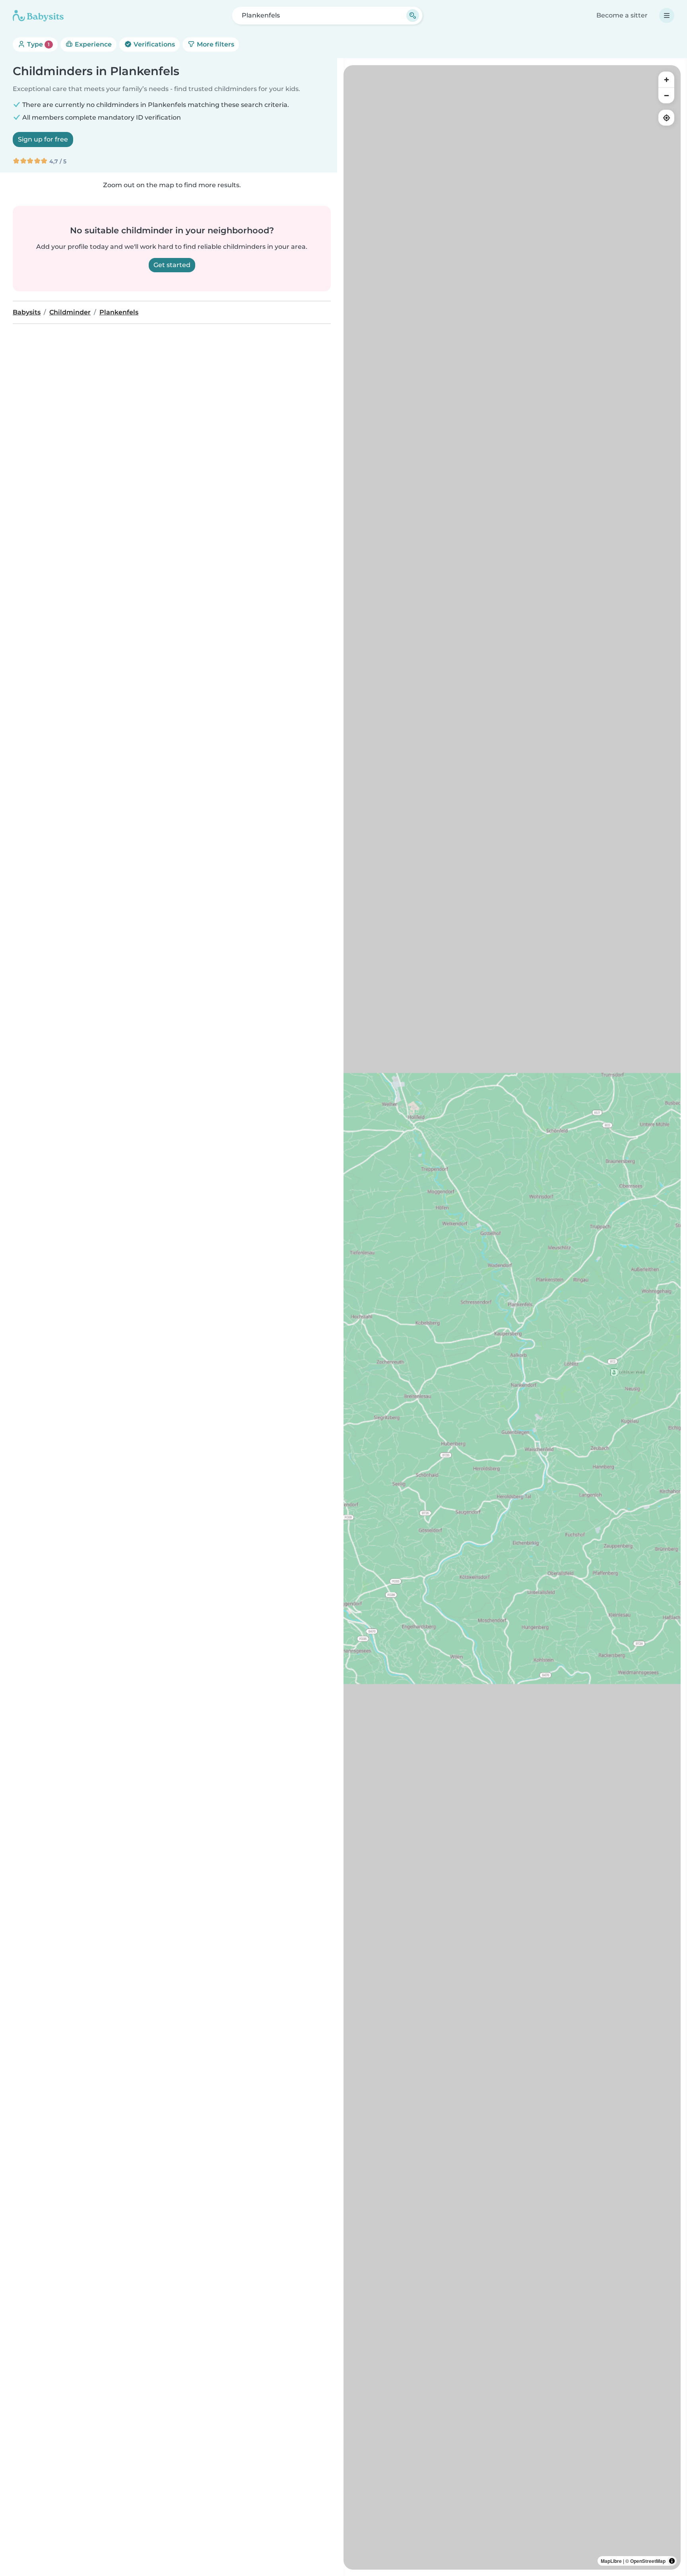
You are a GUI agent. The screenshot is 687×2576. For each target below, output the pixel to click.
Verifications (153, 44)
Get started (172, 265)
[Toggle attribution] (672, 2561)
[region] (512, 1317)
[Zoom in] (666, 79)
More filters (215, 44)
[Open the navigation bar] (667, 16)
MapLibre (611, 2561)
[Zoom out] (666, 95)
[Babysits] (38, 16)
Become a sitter (622, 15)
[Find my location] (666, 118)
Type (38, 44)
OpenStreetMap (648, 2561)
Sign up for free (43, 139)
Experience (92, 44)
